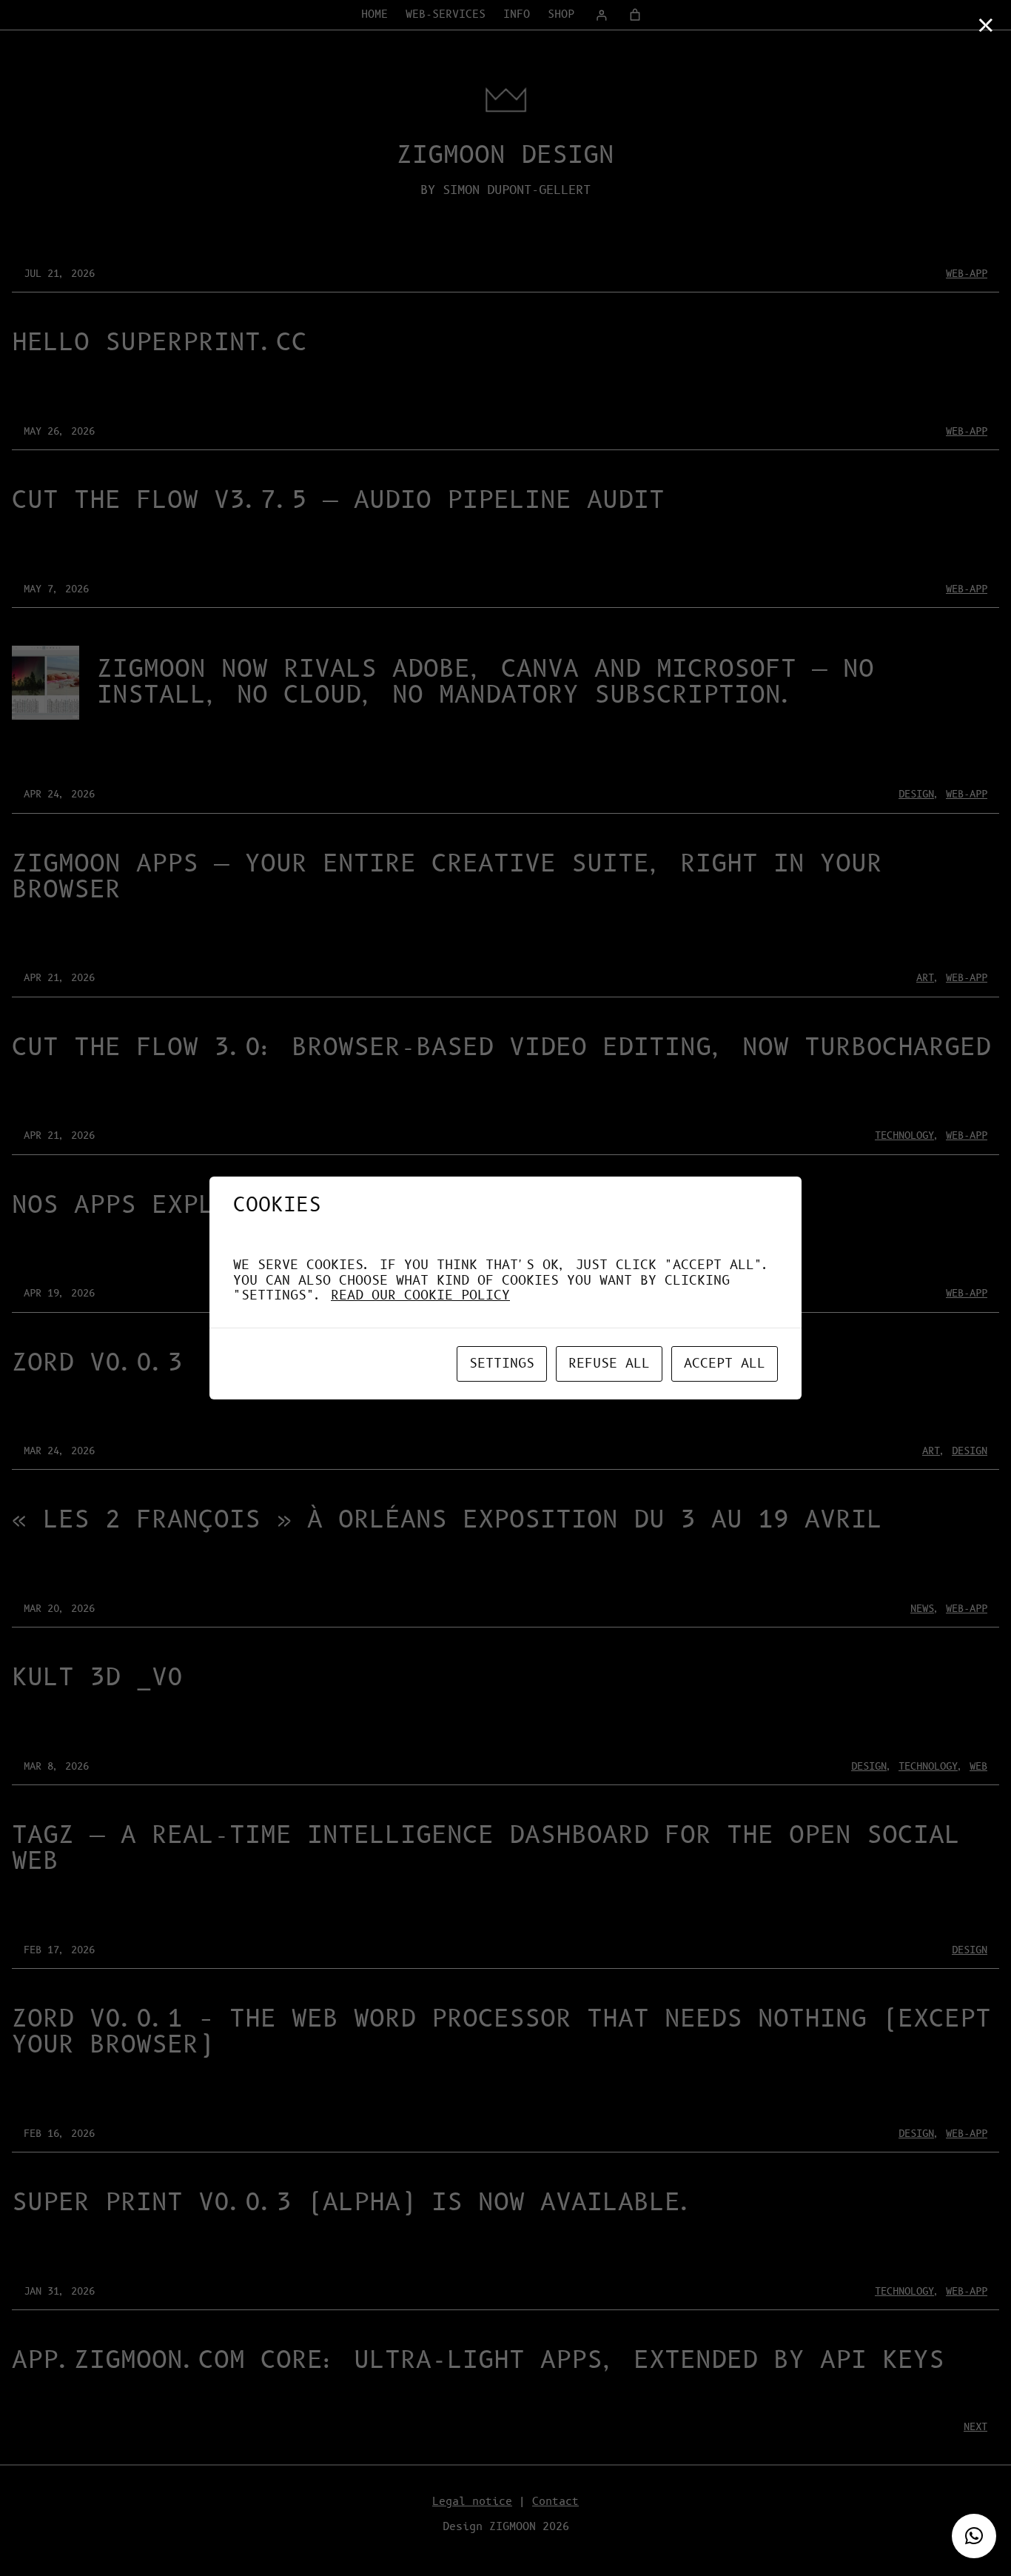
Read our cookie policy (420, 1296)
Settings (502, 1364)
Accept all (725, 1364)
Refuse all (609, 1364)
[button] (974, 2536)
